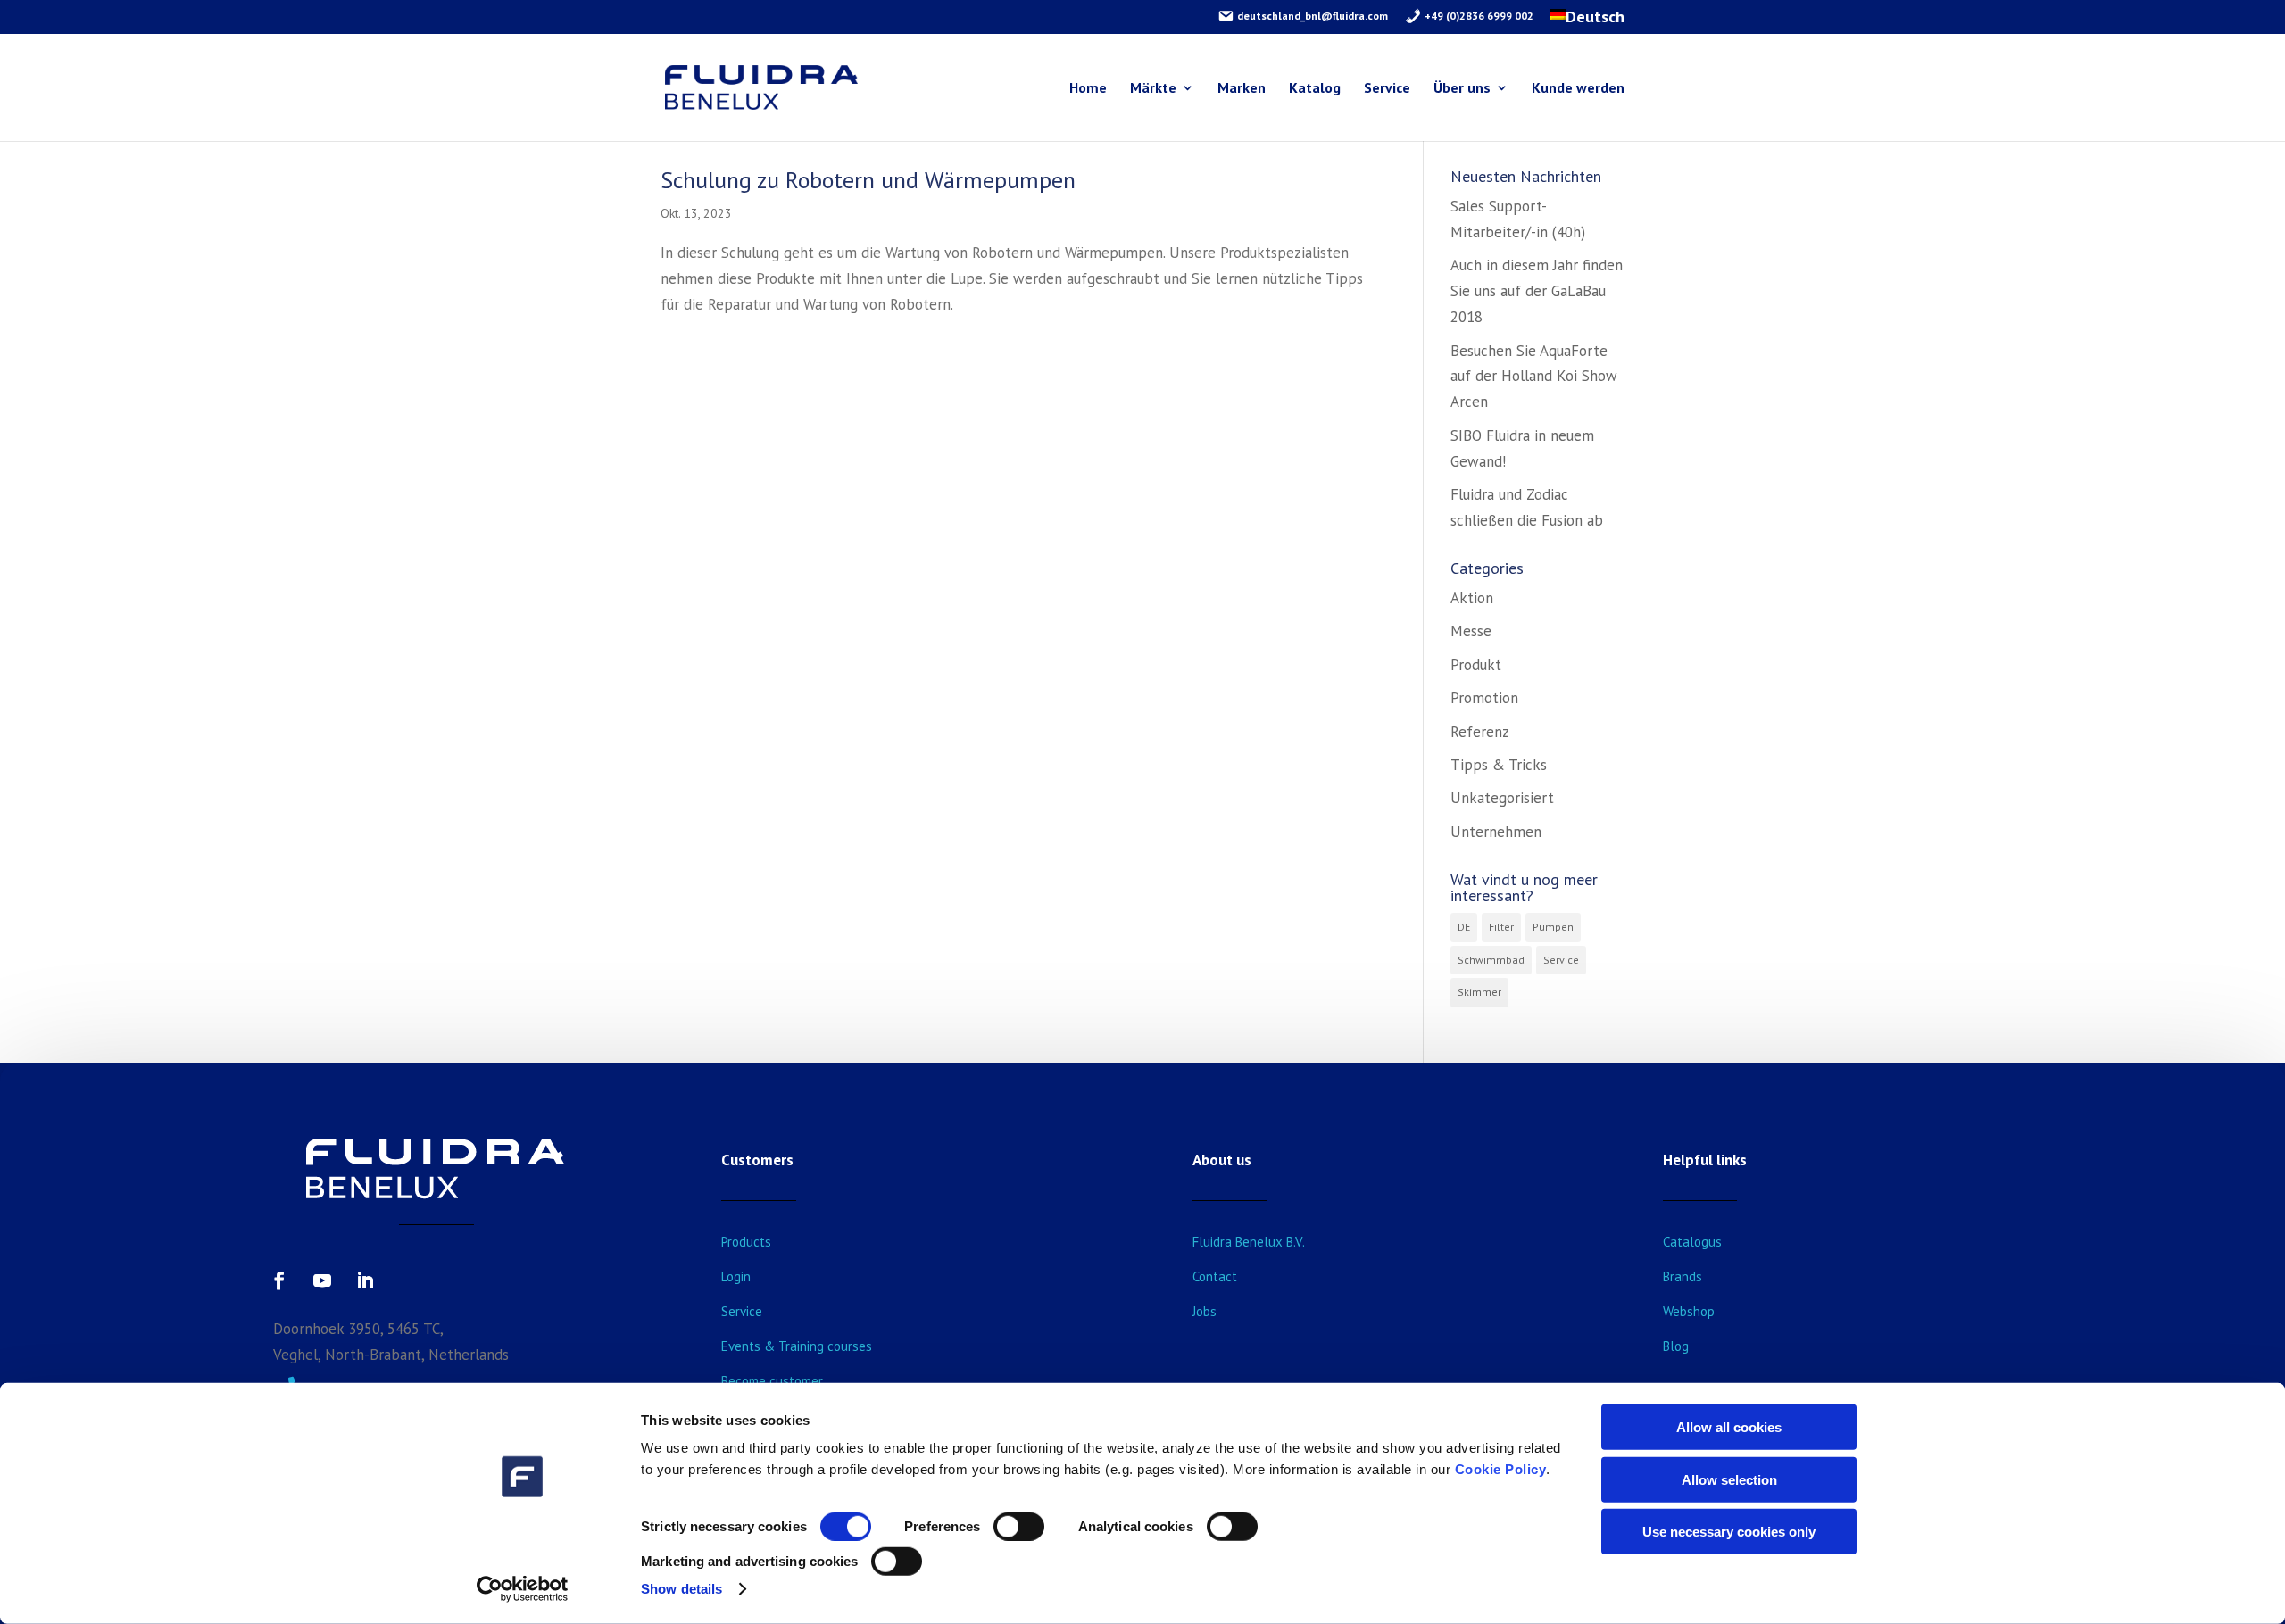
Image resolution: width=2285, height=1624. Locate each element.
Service (1387, 89)
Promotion (1484, 698)
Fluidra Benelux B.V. (1249, 1242)
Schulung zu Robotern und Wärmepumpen (868, 180)
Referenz (1480, 732)
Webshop (1689, 1311)
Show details (681, 1589)
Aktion (1472, 598)
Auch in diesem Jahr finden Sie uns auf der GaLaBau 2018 (1537, 291)
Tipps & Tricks (1499, 765)
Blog (1676, 1346)
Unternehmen (1496, 832)
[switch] (1019, 1527)
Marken (1242, 89)
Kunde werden (1578, 89)
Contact (1215, 1276)
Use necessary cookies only (1729, 1532)
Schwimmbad (1491, 960)
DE (1464, 927)
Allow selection (1729, 1479)
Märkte (1153, 89)
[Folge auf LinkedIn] (365, 1280)
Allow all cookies (1729, 1427)
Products (746, 1242)
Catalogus (1692, 1242)
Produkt (1476, 665)
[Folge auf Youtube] (322, 1280)
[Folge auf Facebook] (279, 1280)
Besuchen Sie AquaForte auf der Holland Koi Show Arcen (1534, 377)
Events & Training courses (797, 1346)
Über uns (1462, 89)
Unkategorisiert (1502, 798)
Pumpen (1553, 927)
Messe (1471, 631)
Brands (1683, 1276)
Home (1088, 89)
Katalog (1315, 89)
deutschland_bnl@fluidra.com (1311, 16)
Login (736, 1276)
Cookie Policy (1501, 1469)
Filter (1501, 927)
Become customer (772, 1381)
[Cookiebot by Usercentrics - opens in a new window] (523, 1589)
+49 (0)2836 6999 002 (1478, 16)
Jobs (1205, 1311)
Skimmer (1479, 992)
